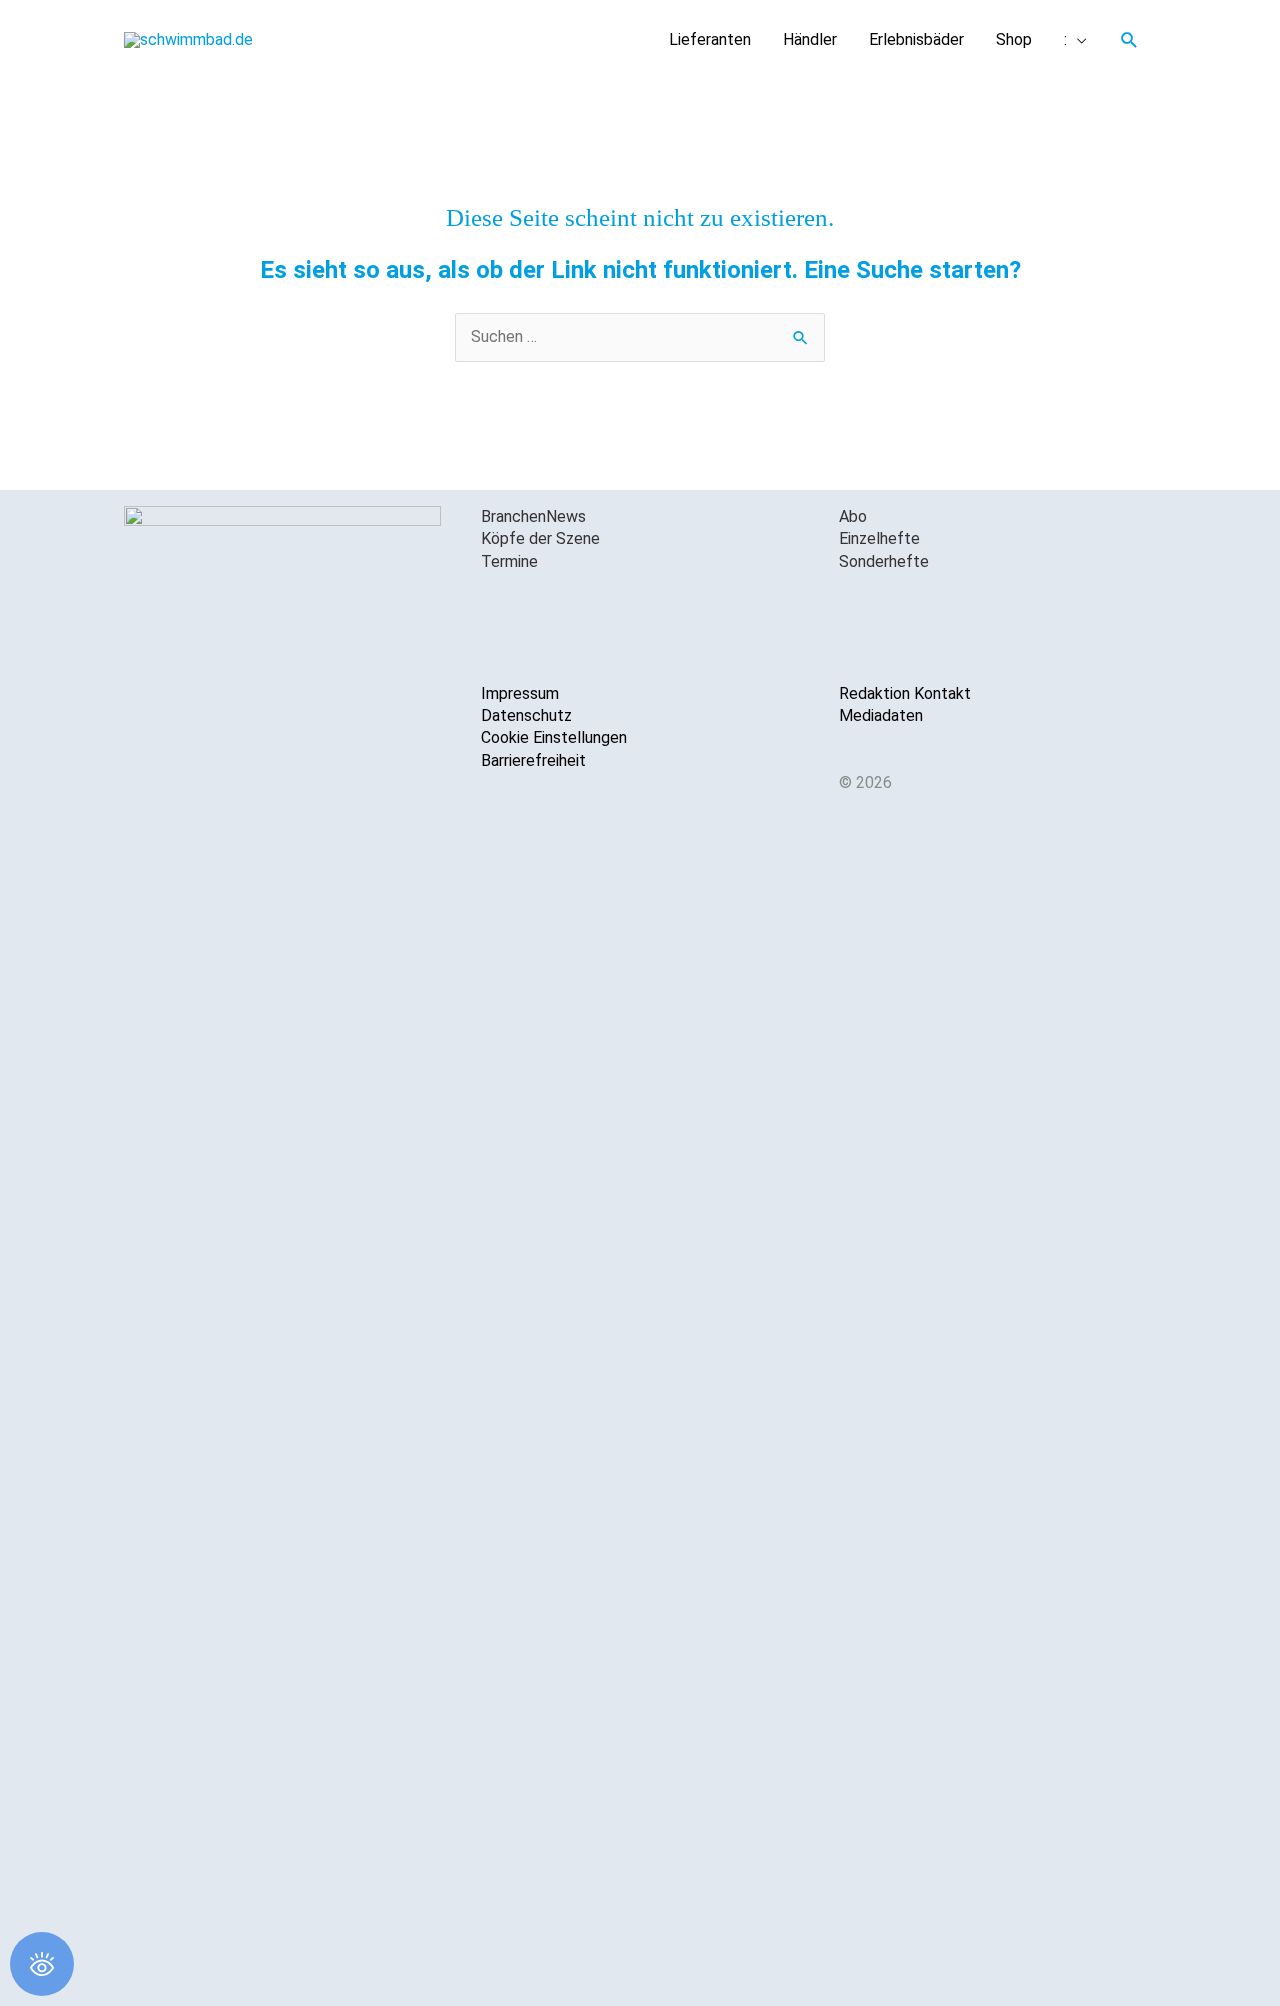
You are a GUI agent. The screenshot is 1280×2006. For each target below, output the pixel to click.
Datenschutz (526, 715)
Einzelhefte (879, 538)
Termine (509, 561)
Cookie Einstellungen (554, 737)
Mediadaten (881, 715)
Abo (853, 516)
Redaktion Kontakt (905, 693)
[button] (1129, 40)
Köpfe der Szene (540, 538)
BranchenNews (533, 516)
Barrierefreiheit (533, 760)
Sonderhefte (884, 561)
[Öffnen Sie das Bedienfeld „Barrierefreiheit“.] (42, 1964)
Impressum (520, 693)
